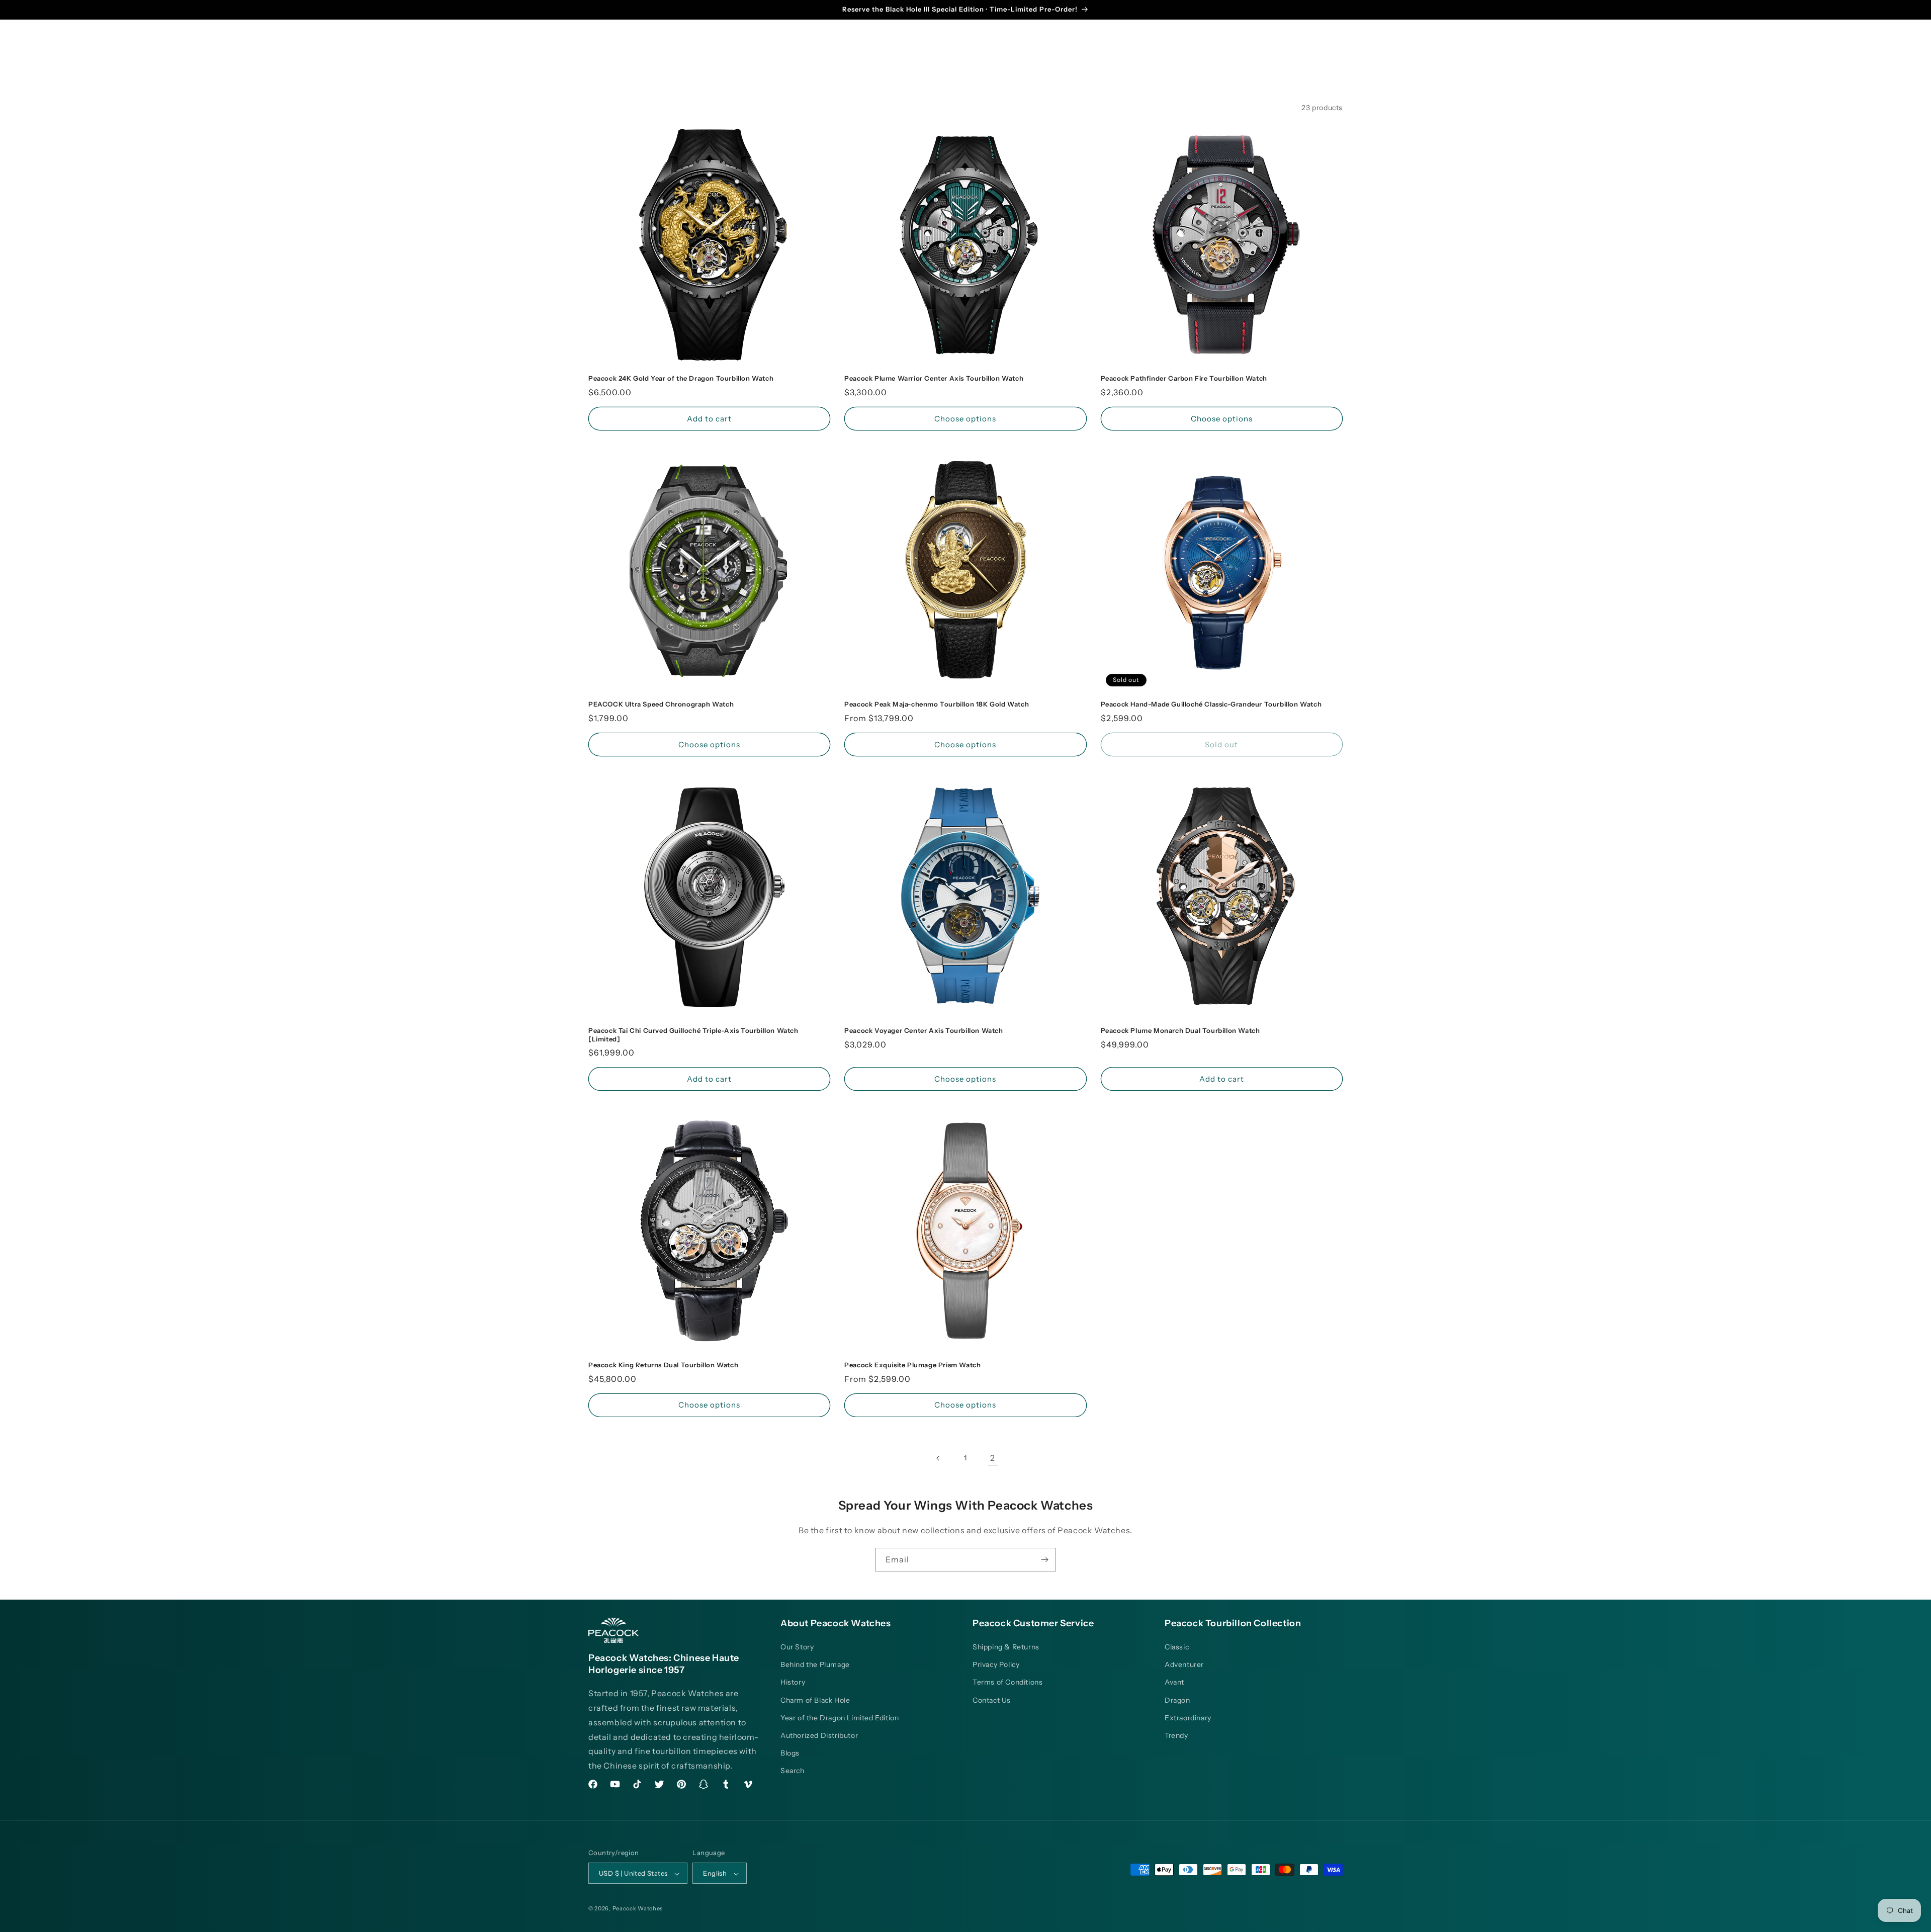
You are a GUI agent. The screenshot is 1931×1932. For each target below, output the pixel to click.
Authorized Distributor (819, 1735)
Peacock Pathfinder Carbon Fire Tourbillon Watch (1184, 378)
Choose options (965, 419)
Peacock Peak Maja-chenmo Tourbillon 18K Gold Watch (937, 704)
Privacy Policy (996, 1664)
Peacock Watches (638, 1909)
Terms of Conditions (1007, 1683)
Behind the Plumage (815, 1664)
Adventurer (1184, 1664)
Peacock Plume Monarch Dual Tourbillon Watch (1180, 1030)
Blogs (790, 1753)
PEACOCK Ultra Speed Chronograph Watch (661, 704)
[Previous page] (938, 1458)
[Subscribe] (1044, 1560)
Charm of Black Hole (815, 1700)
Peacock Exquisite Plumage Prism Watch (912, 1365)
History (793, 1683)
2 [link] (993, 1458)
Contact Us (992, 1700)
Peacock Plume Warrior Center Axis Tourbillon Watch (934, 378)
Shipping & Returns (1006, 1647)
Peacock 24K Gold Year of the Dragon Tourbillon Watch (681, 378)
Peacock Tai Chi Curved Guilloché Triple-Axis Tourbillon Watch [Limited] (693, 1035)
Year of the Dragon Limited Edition (840, 1718)
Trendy (1176, 1735)
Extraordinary (1188, 1718)
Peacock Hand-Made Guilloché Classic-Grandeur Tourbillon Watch (1211, 704)
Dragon (1177, 1700)
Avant (1174, 1683)
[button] (659, 49)
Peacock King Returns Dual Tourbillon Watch (663, 1365)
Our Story (797, 1647)
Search (793, 1771)
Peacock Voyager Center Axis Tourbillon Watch (924, 1030)
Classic (1177, 1647)
